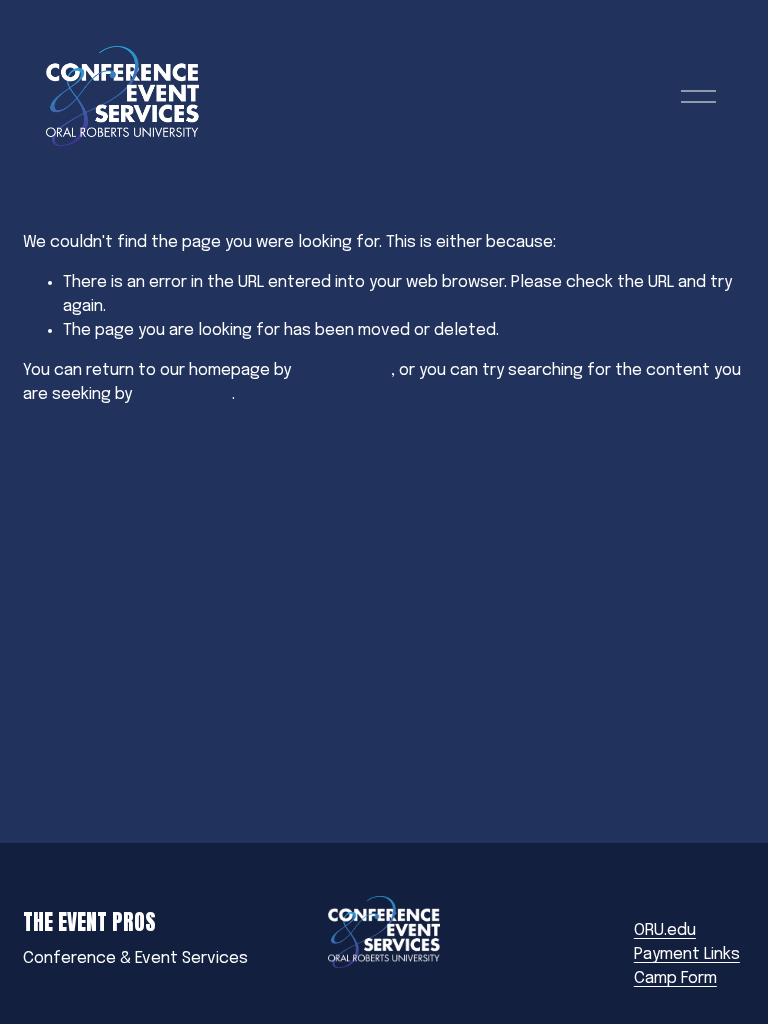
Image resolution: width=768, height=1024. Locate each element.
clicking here (343, 370)
